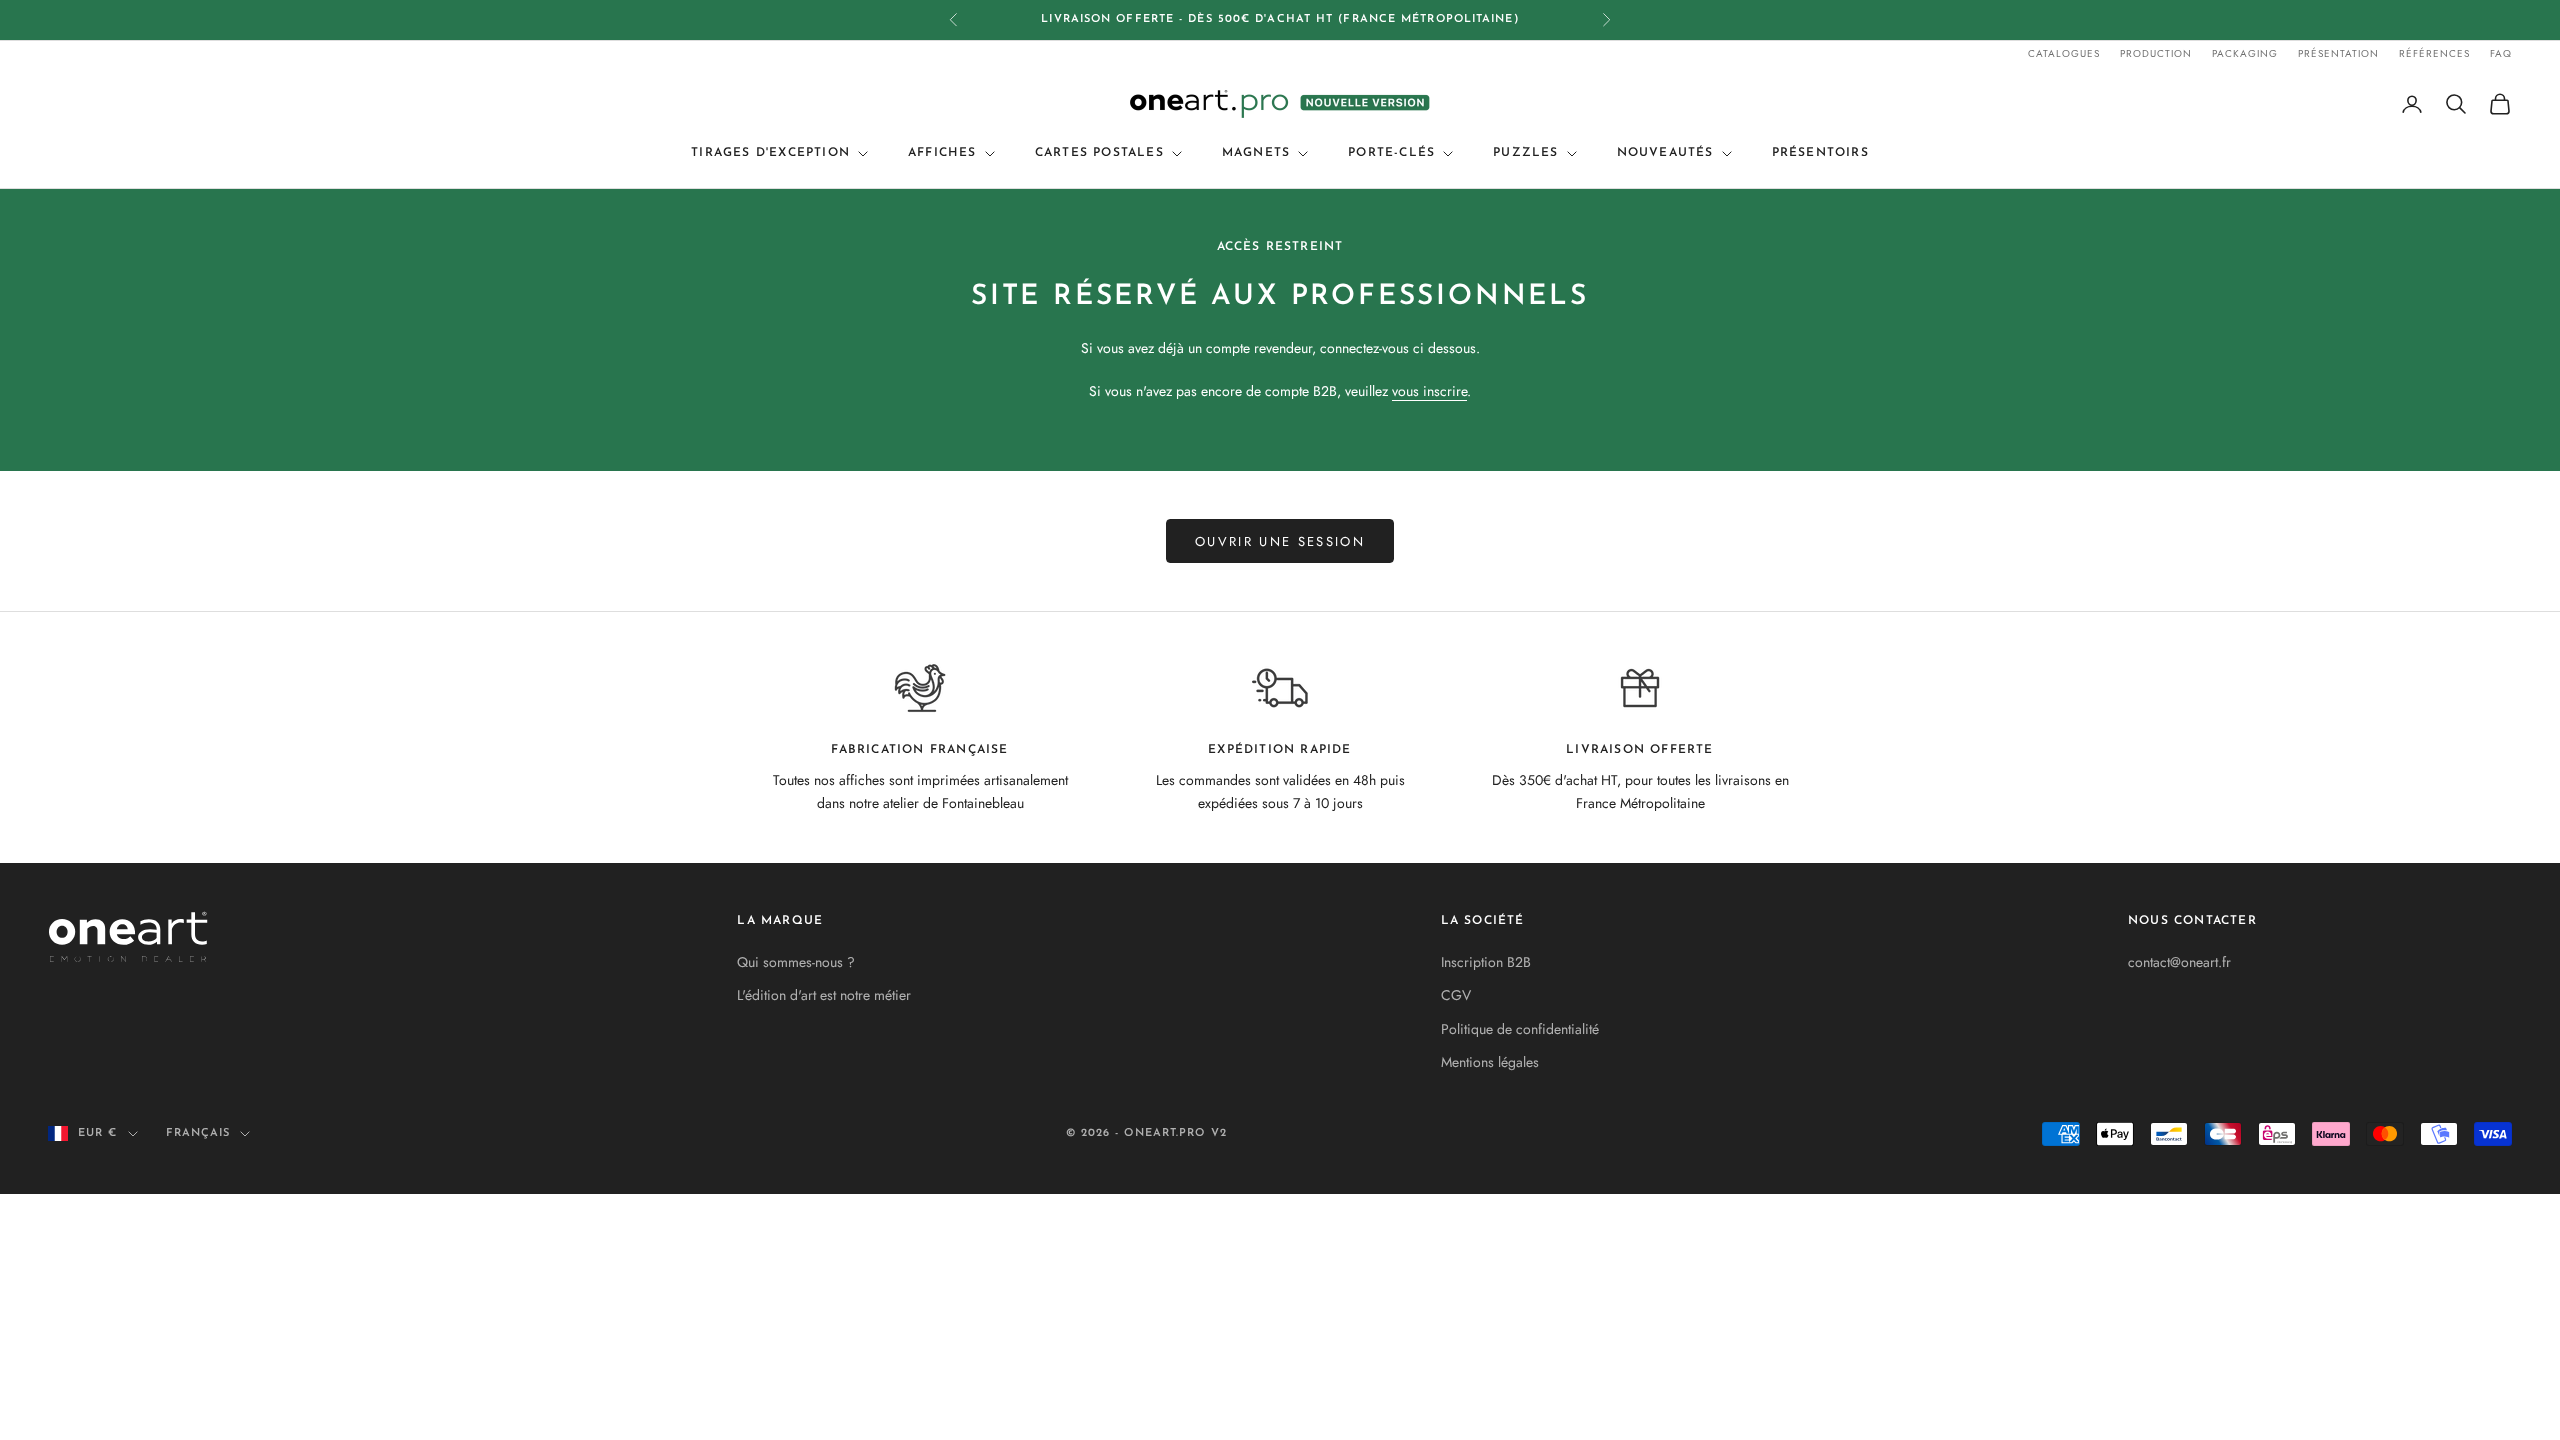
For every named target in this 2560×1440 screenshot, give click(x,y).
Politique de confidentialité (1520, 1029)
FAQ (2501, 53)
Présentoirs (1820, 153)
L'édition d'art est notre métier (824, 995)
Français (198, 1133)
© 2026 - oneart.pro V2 (1146, 1133)
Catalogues (2064, 53)
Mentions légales (1490, 1062)
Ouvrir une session (1280, 541)
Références (2434, 53)
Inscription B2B (1486, 962)
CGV (1456, 995)
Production (2156, 53)
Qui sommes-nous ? (796, 962)
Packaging (2245, 53)
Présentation (2338, 53)
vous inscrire (1429, 391)
